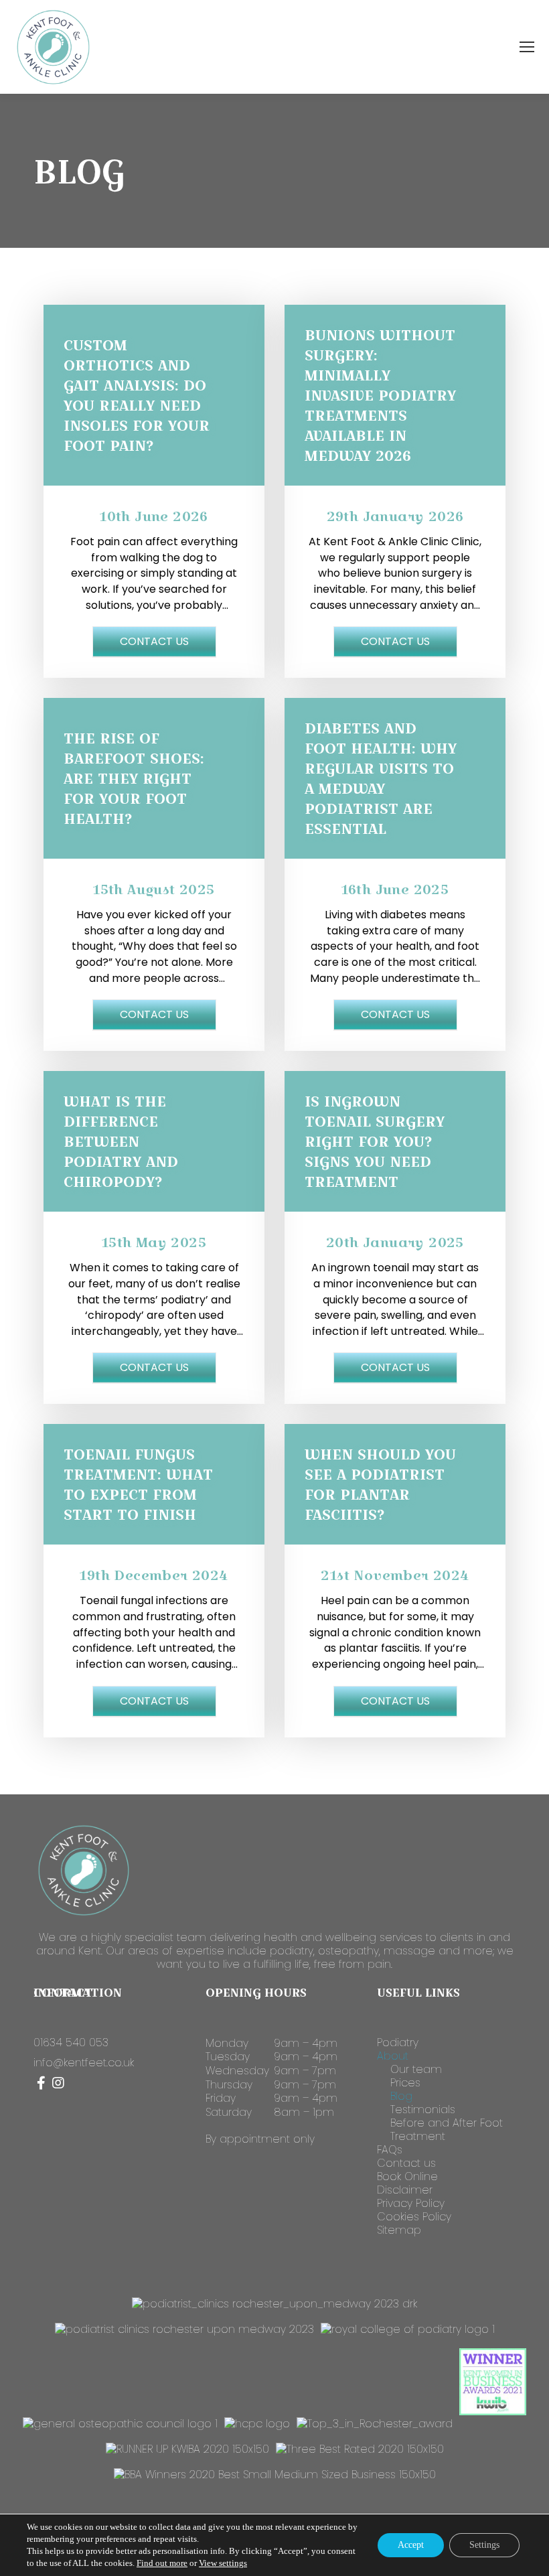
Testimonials (423, 2110)
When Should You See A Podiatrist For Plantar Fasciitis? (380, 1484)
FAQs (390, 2150)
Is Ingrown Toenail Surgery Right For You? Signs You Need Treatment (375, 1141)
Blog (401, 2096)
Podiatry (398, 2043)
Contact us (406, 2163)
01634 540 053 (71, 2043)
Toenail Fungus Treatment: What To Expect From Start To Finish (138, 1484)
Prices (405, 2083)
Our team (416, 2070)
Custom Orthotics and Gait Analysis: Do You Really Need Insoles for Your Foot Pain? (137, 395)
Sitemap (399, 2230)
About (393, 2056)
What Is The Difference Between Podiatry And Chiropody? (121, 1141)
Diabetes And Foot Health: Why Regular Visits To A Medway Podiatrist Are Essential (381, 778)
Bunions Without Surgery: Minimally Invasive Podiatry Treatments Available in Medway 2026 (380, 395)
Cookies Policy (414, 2217)
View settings (223, 2563)
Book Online (407, 2177)
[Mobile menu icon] (527, 47)
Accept (411, 2545)
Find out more (162, 2563)
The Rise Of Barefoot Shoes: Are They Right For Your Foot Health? (134, 778)
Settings (484, 2545)
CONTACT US (154, 641)
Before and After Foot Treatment (447, 2130)
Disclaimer (405, 2190)
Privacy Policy (411, 2204)
